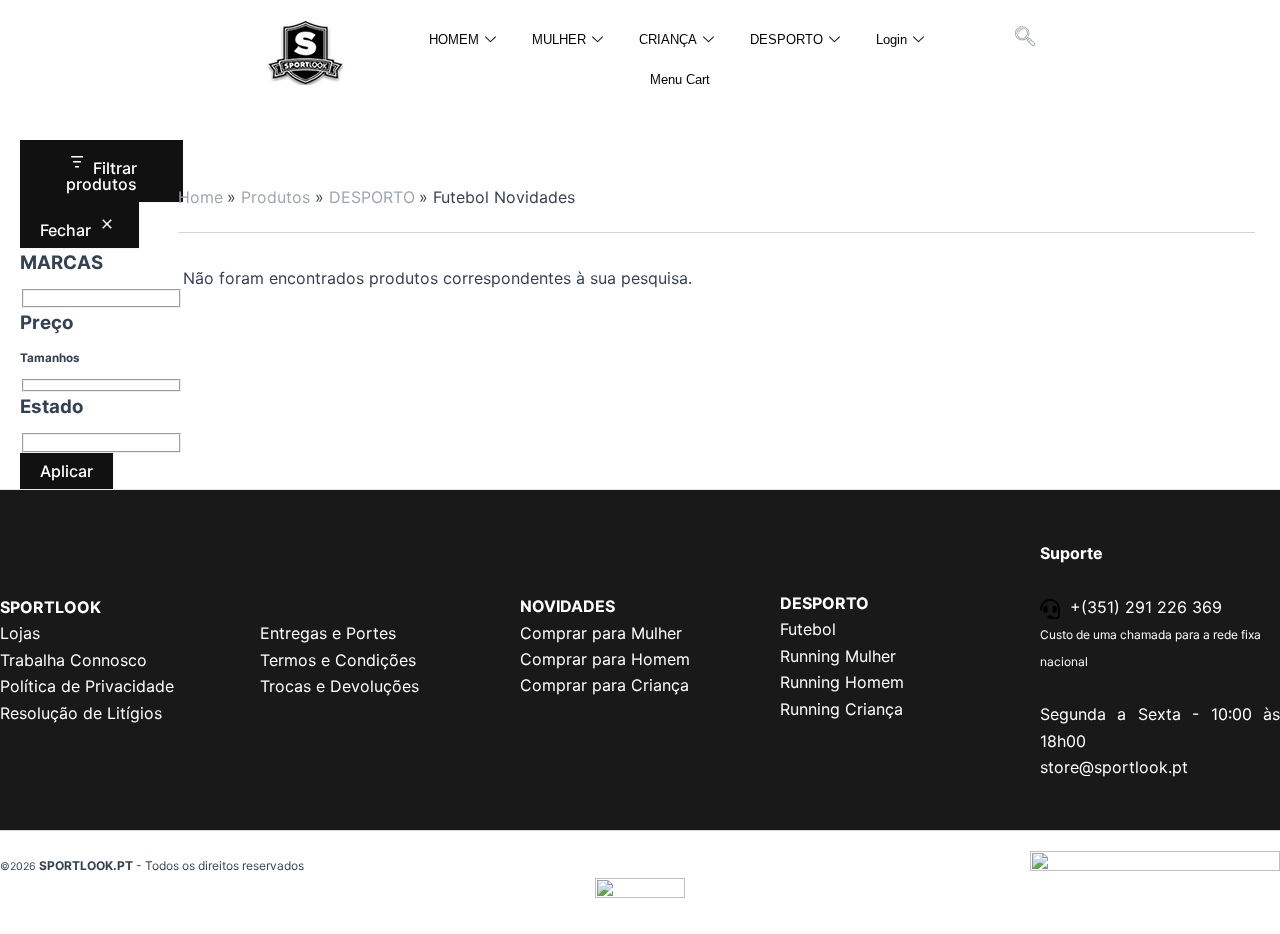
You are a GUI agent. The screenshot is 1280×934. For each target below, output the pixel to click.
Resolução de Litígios (81, 713)
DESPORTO (786, 39)
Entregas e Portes (328, 633)
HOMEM (454, 39)
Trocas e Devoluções (339, 686)
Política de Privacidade (87, 686)
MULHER (559, 39)
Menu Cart (680, 79)
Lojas (20, 633)
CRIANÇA (668, 39)
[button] (1025, 38)
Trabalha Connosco (73, 660)
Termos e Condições (338, 660)
